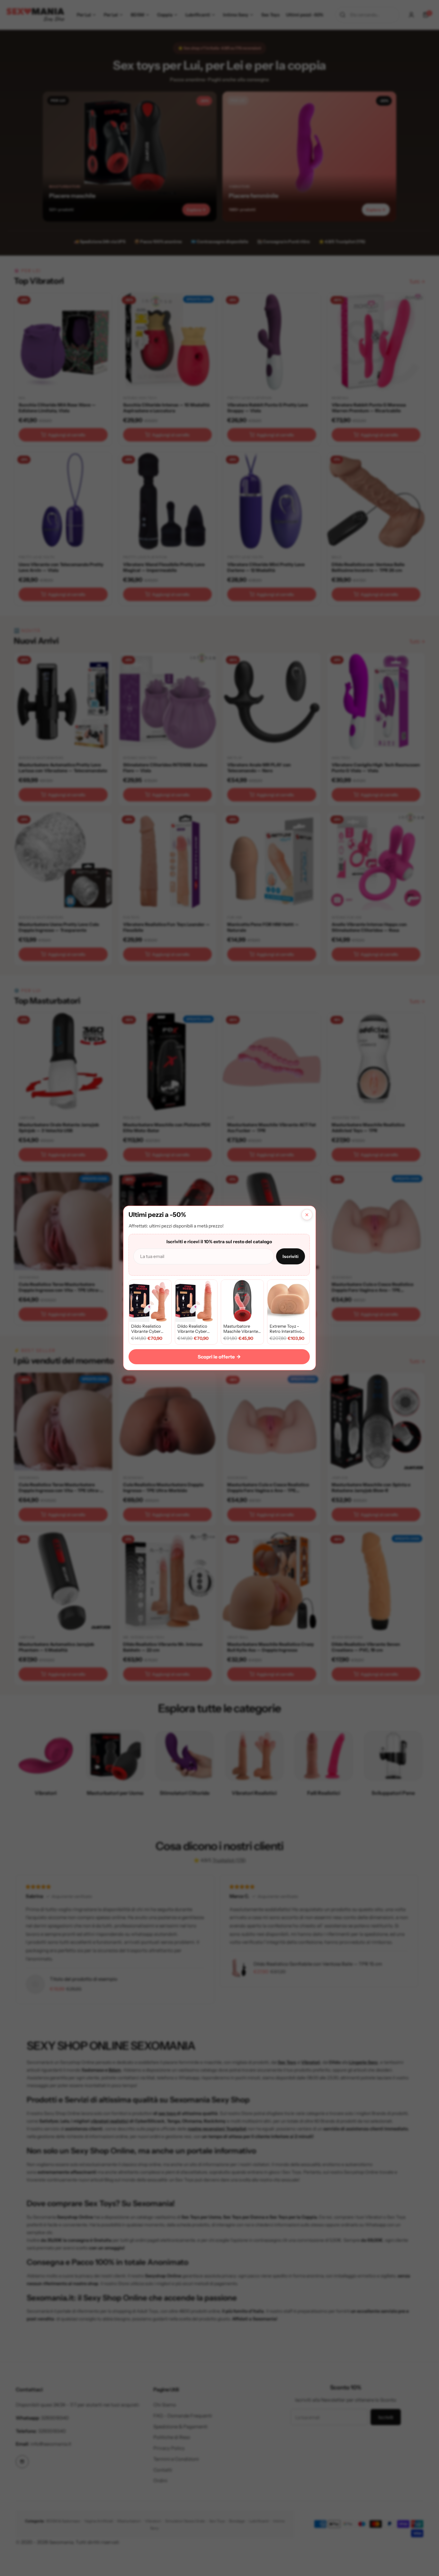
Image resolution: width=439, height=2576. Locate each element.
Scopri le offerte (219, 1357)
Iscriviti (291, 1256)
